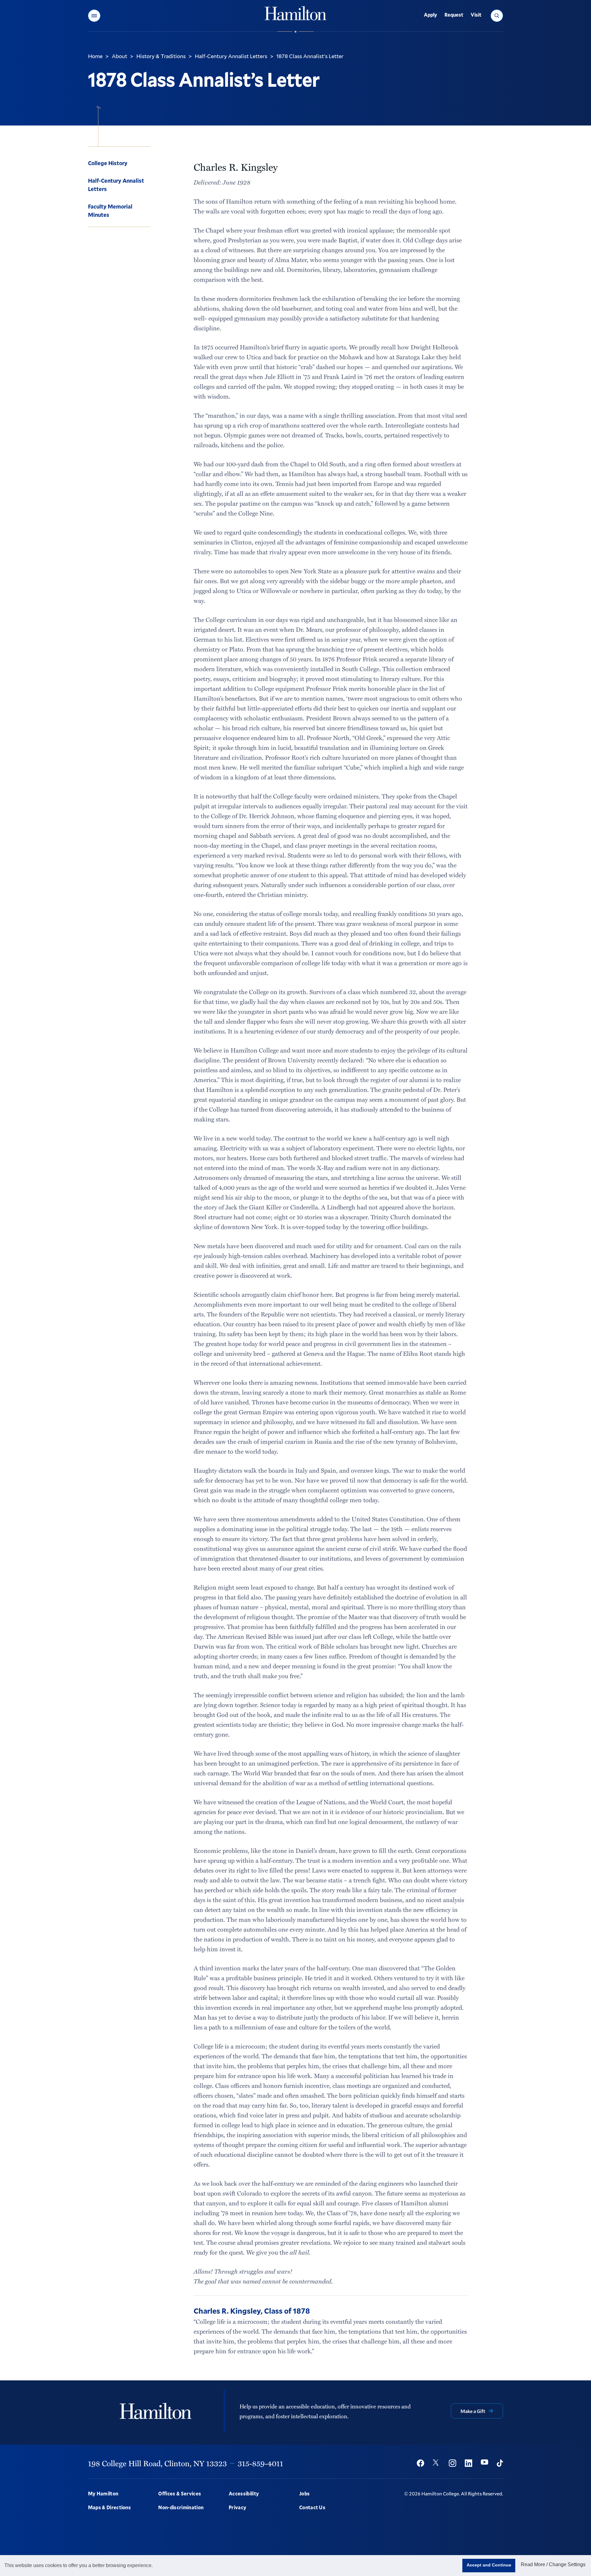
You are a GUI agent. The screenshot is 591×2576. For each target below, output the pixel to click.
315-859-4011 (260, 2463)
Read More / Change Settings (553, 2564)
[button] (94, 16)
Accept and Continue (489, 2565)
